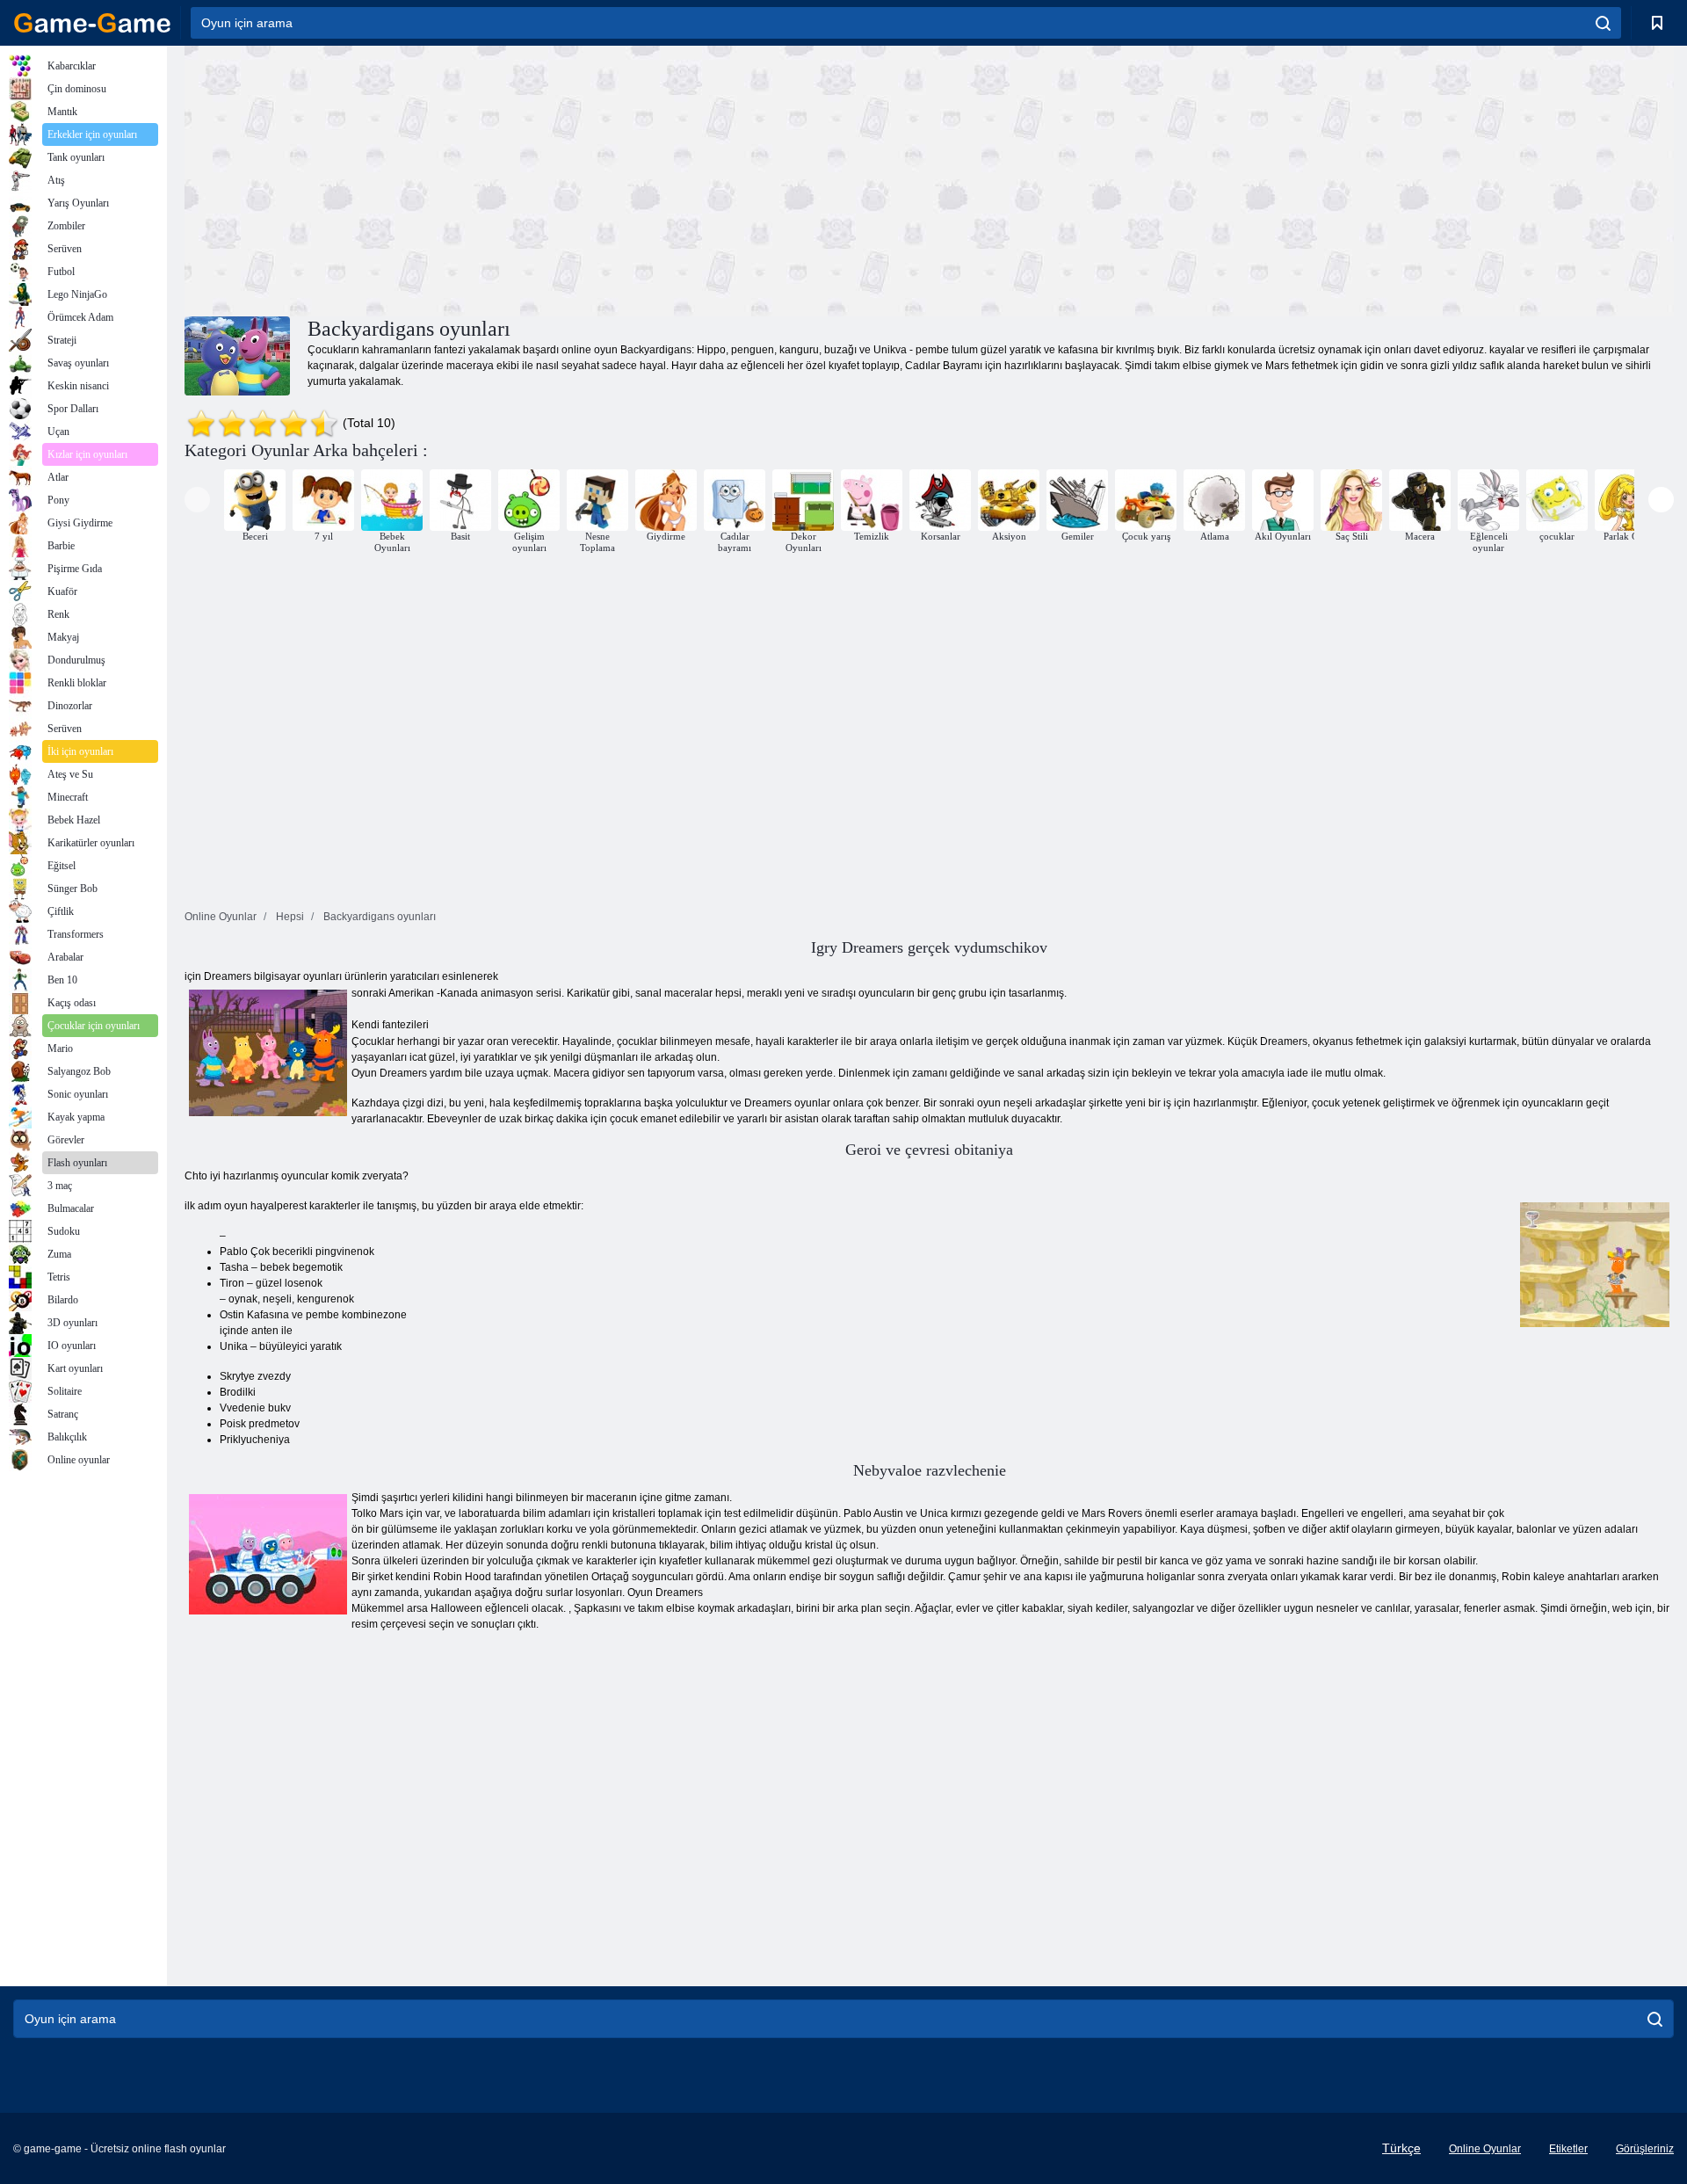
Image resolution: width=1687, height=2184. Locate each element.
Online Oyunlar (1485, 2149)
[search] (1603, 23)
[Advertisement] (557, 178)
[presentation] (197, 500)
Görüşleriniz (1645, 2149)
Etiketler (1568, 2149)
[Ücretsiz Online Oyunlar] (92, 23)
